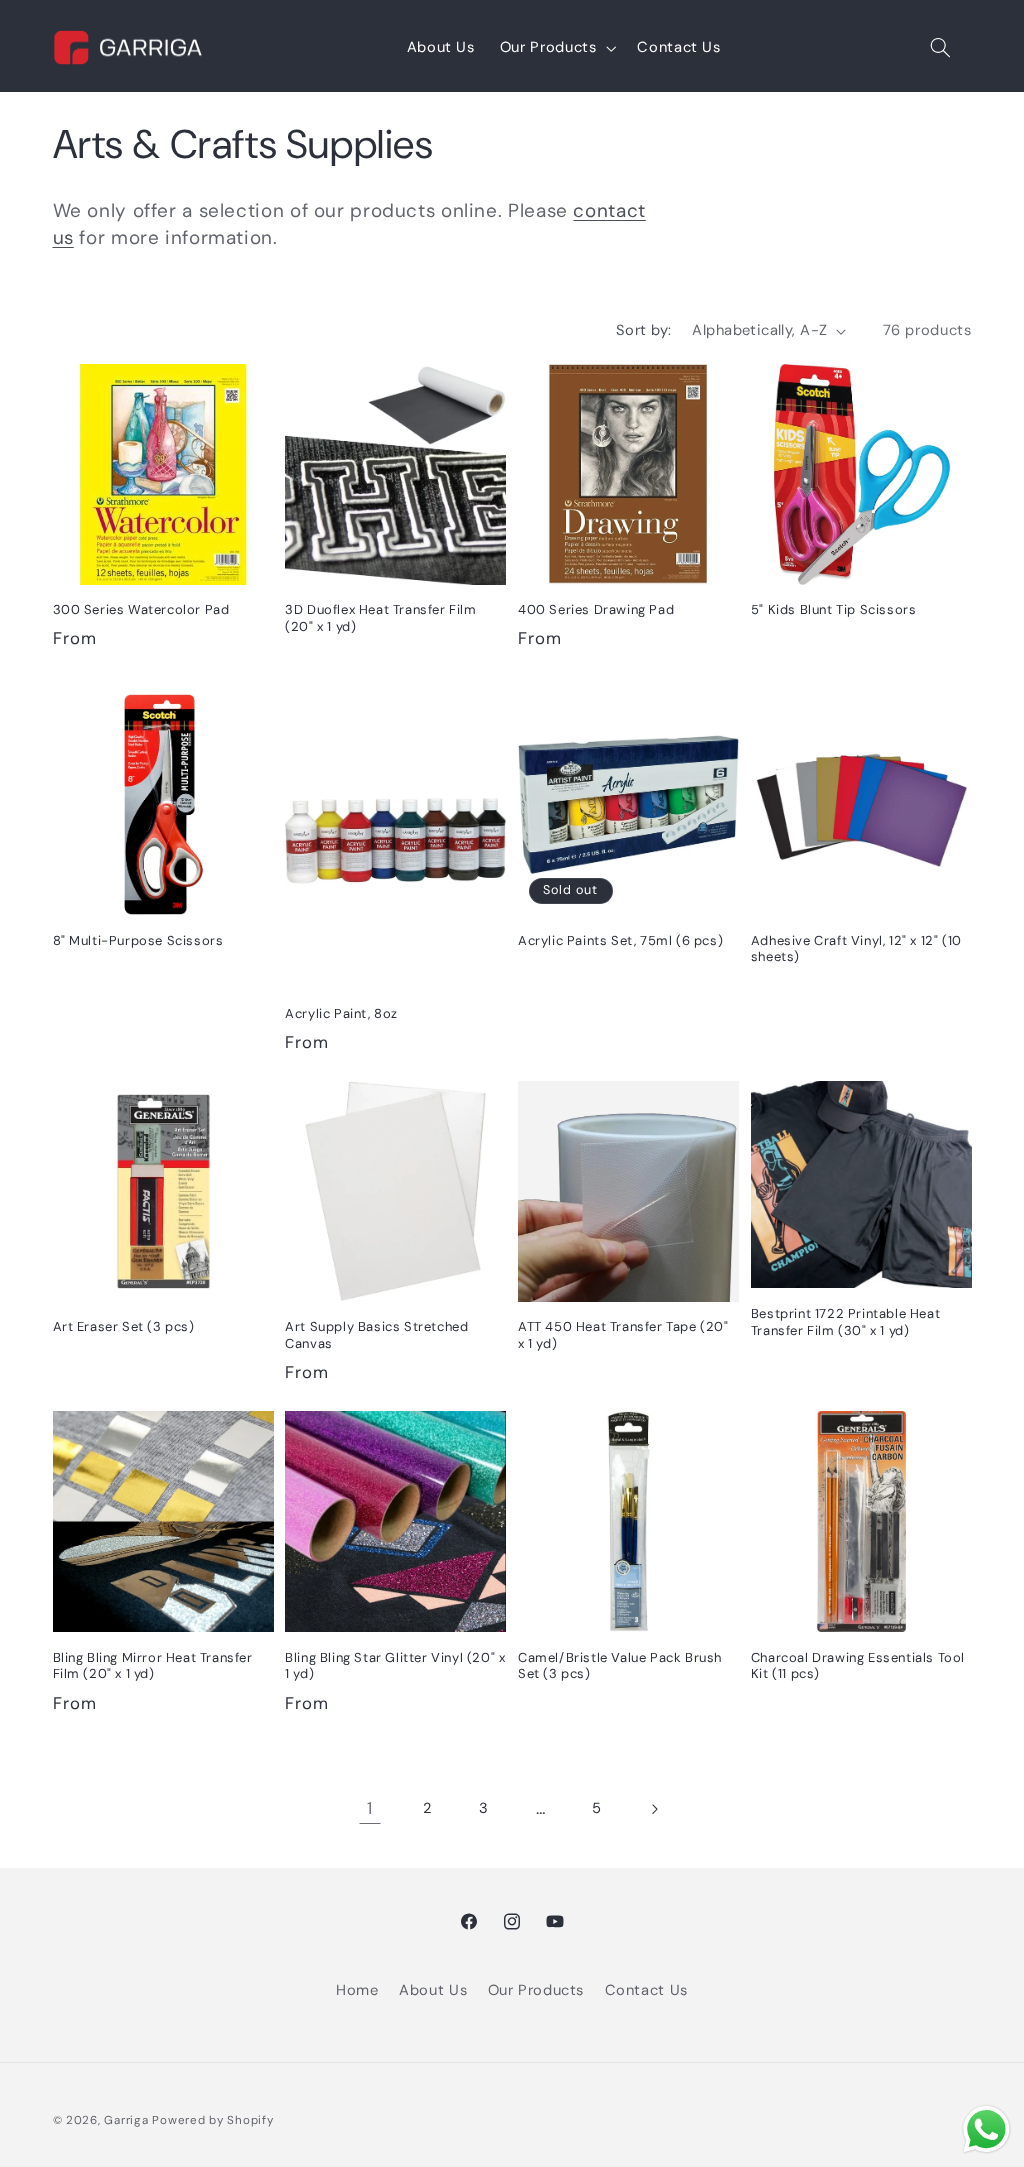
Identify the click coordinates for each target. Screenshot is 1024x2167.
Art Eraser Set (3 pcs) (124, 1327)
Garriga (126, 2120)
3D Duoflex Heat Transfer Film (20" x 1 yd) (380, 618)
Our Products (536, 1990)
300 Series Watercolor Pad (141, 610)
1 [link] (370, 1808)
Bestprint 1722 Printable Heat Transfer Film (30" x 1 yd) (845, 1322)
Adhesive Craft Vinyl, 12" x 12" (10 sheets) (856, 949)
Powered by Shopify (212, 2120)
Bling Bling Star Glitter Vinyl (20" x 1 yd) (395, 1666)
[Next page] (654, 1809)
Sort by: (643, 330)
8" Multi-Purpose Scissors (138, 941)
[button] (556, 48)
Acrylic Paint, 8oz (341, 1014)
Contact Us (646, 1990)
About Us (433, 1990)
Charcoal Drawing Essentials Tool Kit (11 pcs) (858, 1666)
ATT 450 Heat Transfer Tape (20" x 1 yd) (623, 1335)
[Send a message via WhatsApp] (986, 2129)
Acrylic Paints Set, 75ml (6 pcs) (620, 941)
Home (357, 1990)
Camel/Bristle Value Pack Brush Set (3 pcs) (620, 1666)
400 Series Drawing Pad (596, 610)
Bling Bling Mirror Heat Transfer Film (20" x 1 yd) (153, 1666)
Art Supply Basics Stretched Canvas (376, 1335)
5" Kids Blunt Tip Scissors (834, 610)
